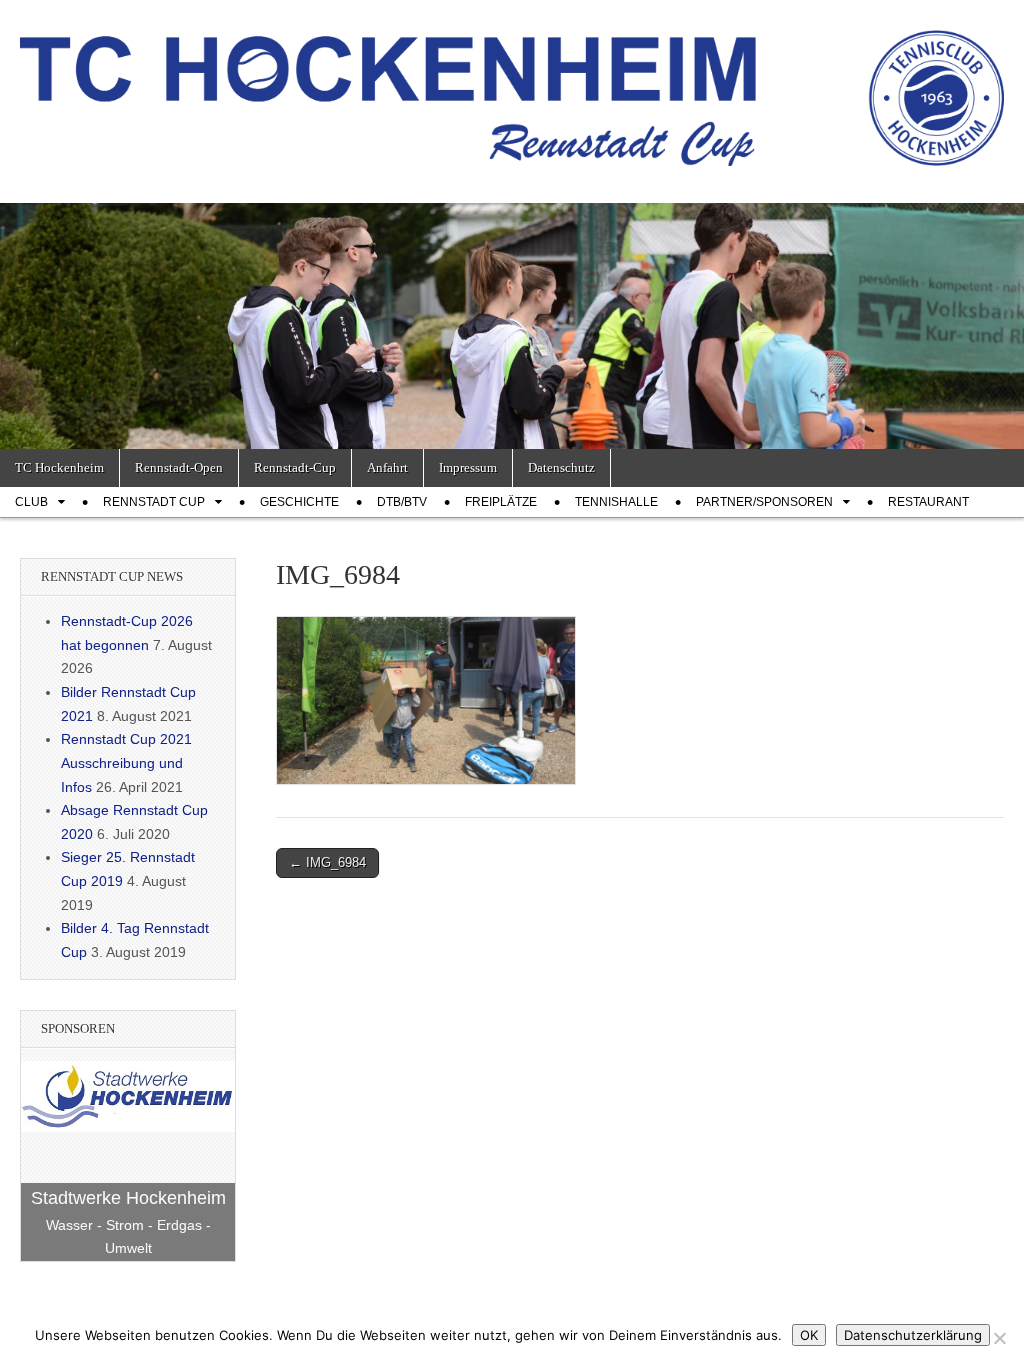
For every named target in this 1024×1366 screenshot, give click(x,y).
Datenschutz (561, 467)
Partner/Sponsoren (764, 502)
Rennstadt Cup (154, 502)
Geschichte (299, 502)
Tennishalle (616, 502)
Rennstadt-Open (179, 467)
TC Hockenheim (59, 467)
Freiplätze (501, 502)
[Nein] (999, 1338)
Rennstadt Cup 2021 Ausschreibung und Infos (126, 762)
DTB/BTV (402, 502)
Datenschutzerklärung (913, 1335)
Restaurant (928, 502)
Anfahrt (387, 467)
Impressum (468, 467)
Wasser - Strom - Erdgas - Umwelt (128, 1237)
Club (31, 502)
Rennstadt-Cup (295, 467)
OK (809, 1335)
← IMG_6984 (327, 862)
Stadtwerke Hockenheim (128, 1198)
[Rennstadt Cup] (512, 86)
